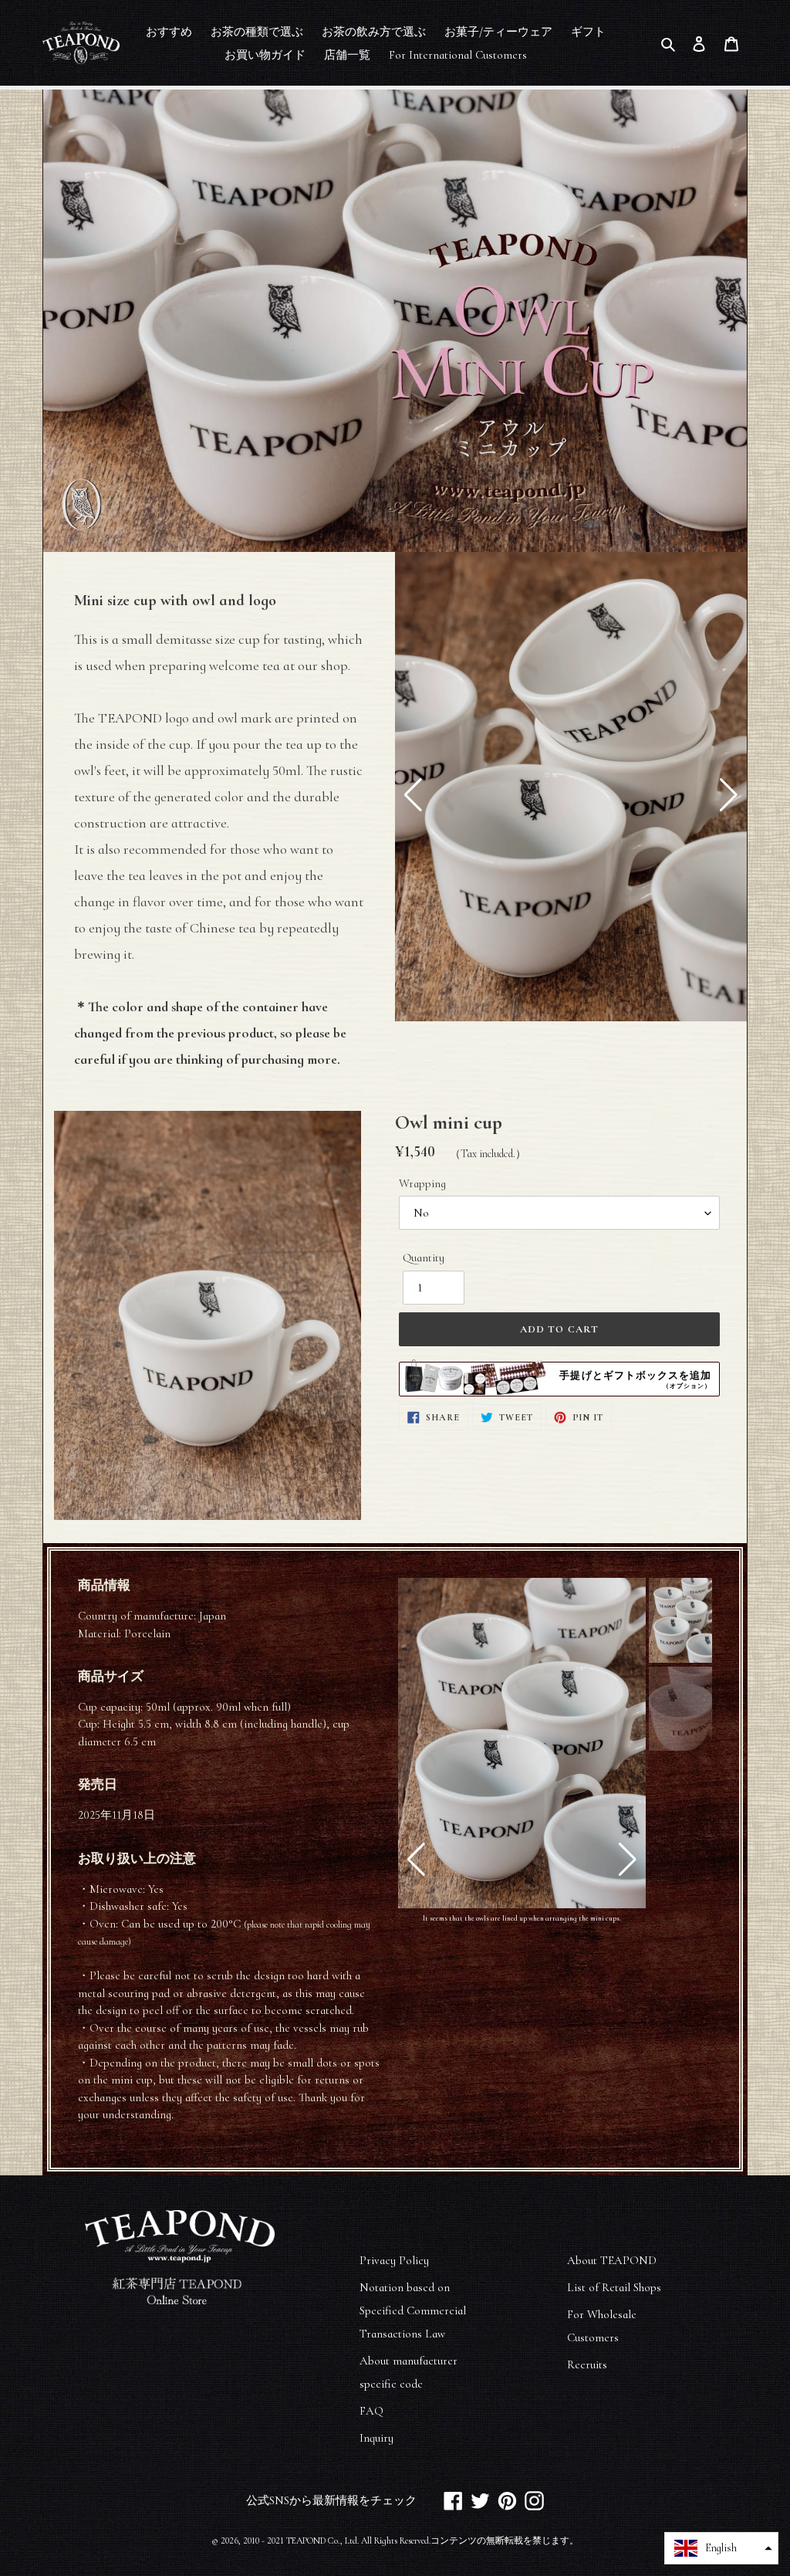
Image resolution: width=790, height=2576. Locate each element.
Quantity (424, 1258)
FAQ (371, 2411)
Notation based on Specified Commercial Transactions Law (413, 2310)
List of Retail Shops (614, 2287)
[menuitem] (169, 31)
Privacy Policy (394, 2260)
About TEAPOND (612, 2260)
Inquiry (376, 2438)
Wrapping (422, 1183)
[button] (413, 795)
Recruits (587, 2364)
